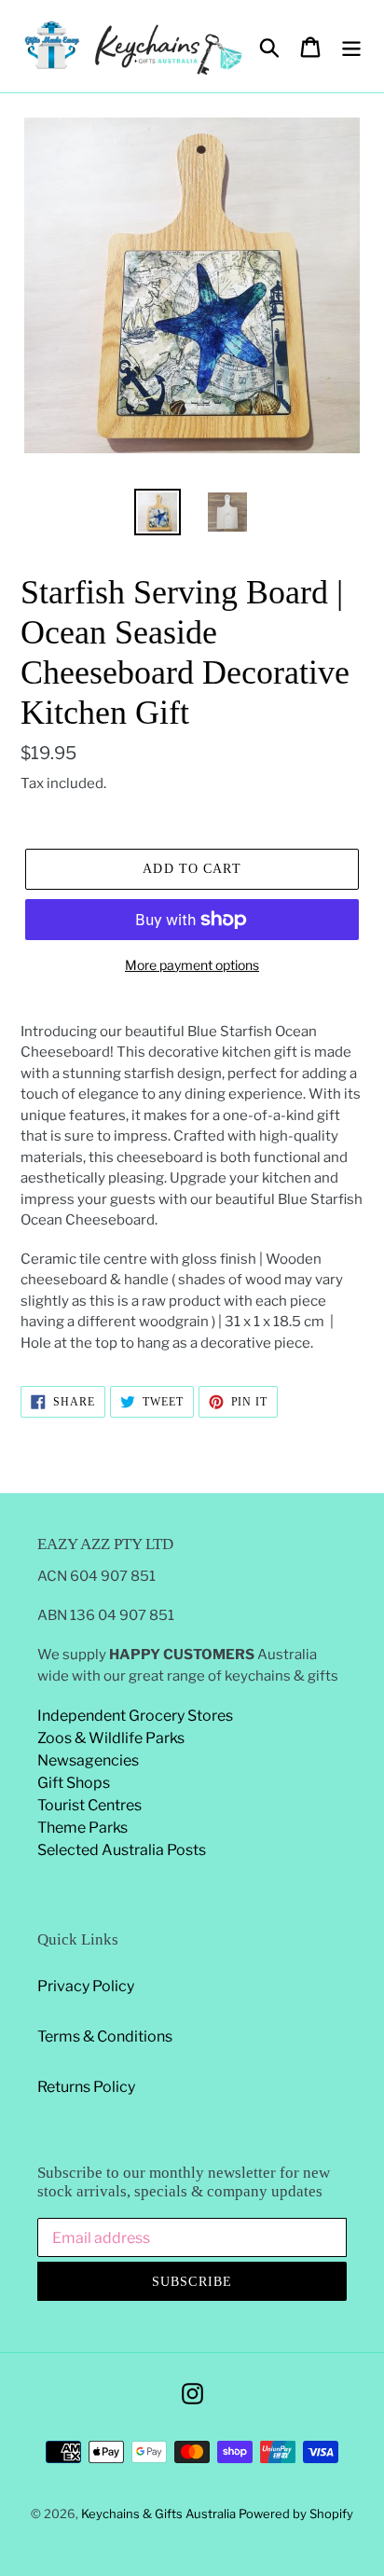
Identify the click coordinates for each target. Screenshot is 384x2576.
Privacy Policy (86, 1986)
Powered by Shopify (296, 2514)
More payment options (192, 965)
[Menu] (351, 46)
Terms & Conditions (105, 2036)
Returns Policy (86, 2087)
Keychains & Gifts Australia (160, 2514)
